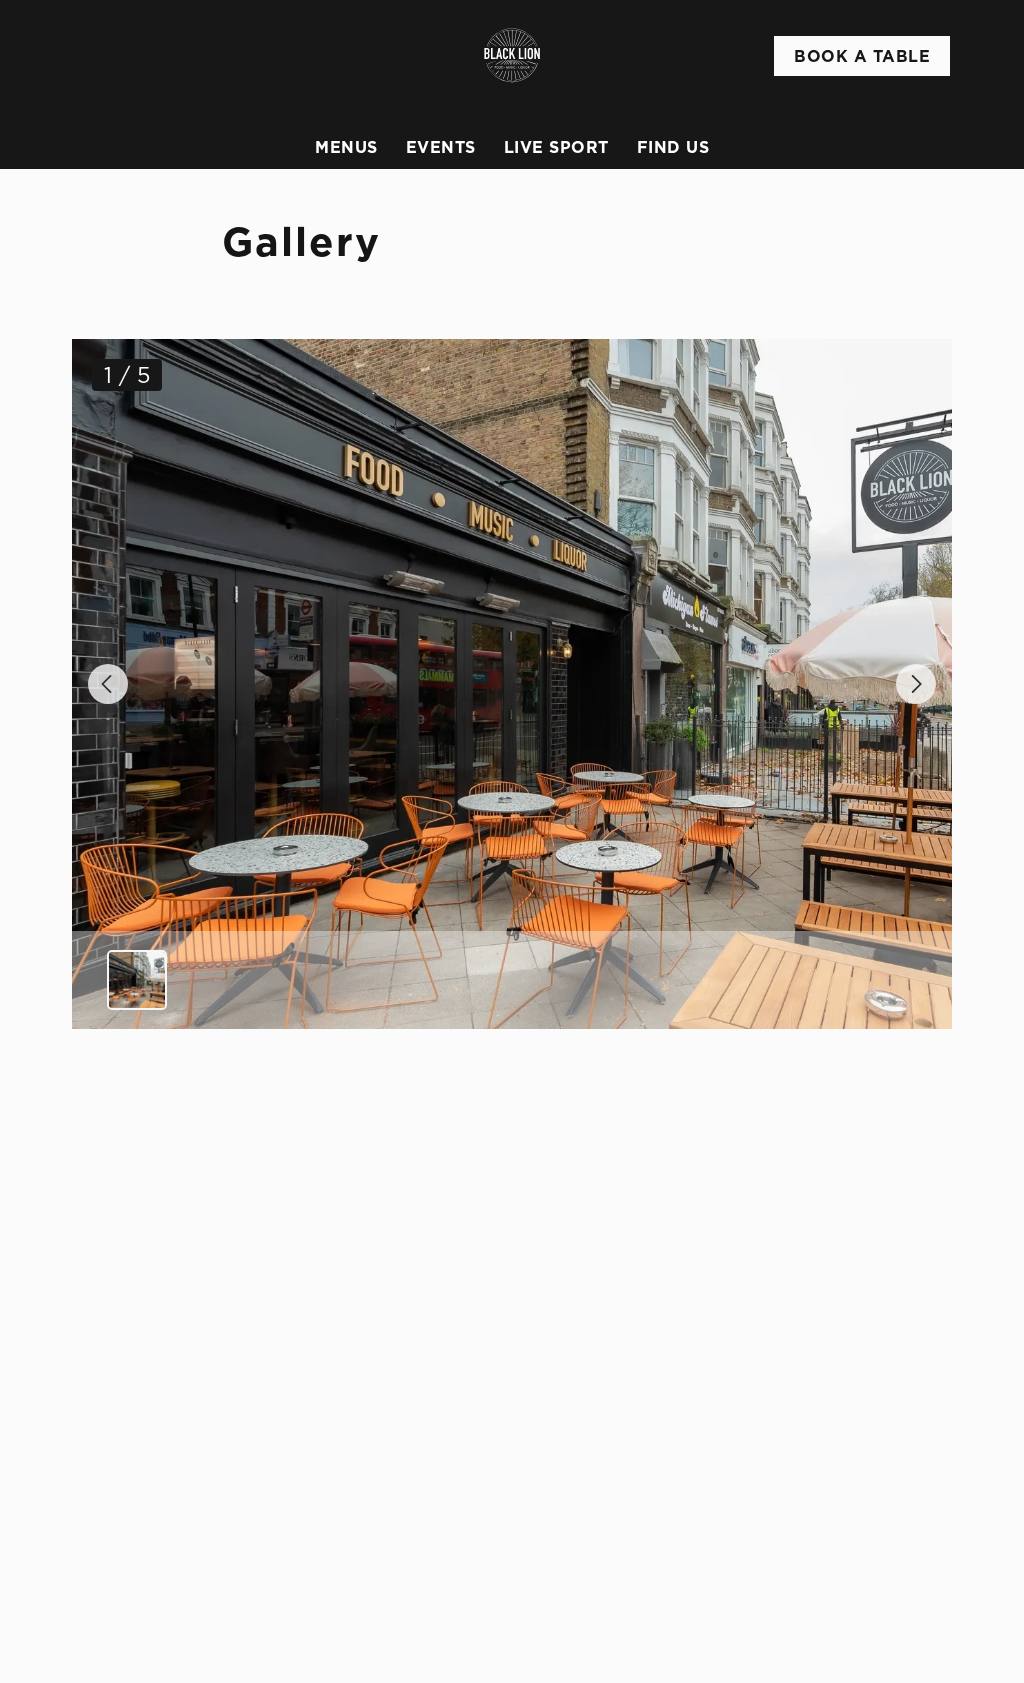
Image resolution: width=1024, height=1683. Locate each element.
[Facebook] (787, 1471)
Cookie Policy (154, 1631)
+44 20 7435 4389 (358, 1335)
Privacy (131, 1583)
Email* (94, 1191)
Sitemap (133, 1655)
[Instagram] (787, 1495)
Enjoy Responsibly (845, 1359)
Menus (346, 147)
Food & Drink (601, 1341)
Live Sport (556, 147)
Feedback (587, 1389)
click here (494, 818)
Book (862, 56)
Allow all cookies (803, 1072)
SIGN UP (172, 1270)
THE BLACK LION (613, 1305)
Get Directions (351, 1534)
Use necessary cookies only (509, 1072)
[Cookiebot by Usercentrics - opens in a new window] (859, 595)
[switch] (399, 936)
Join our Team (830, 1383)
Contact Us (818, 1407)
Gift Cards (591, 1365)
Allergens (588, 1437)
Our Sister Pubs (610, 1413)
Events (441, 147)
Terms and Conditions (182, 1607)
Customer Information (841, 1313)
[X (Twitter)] (787, 1519)
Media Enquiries (837, 1431)
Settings (879, 1009)
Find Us (673, 147)
